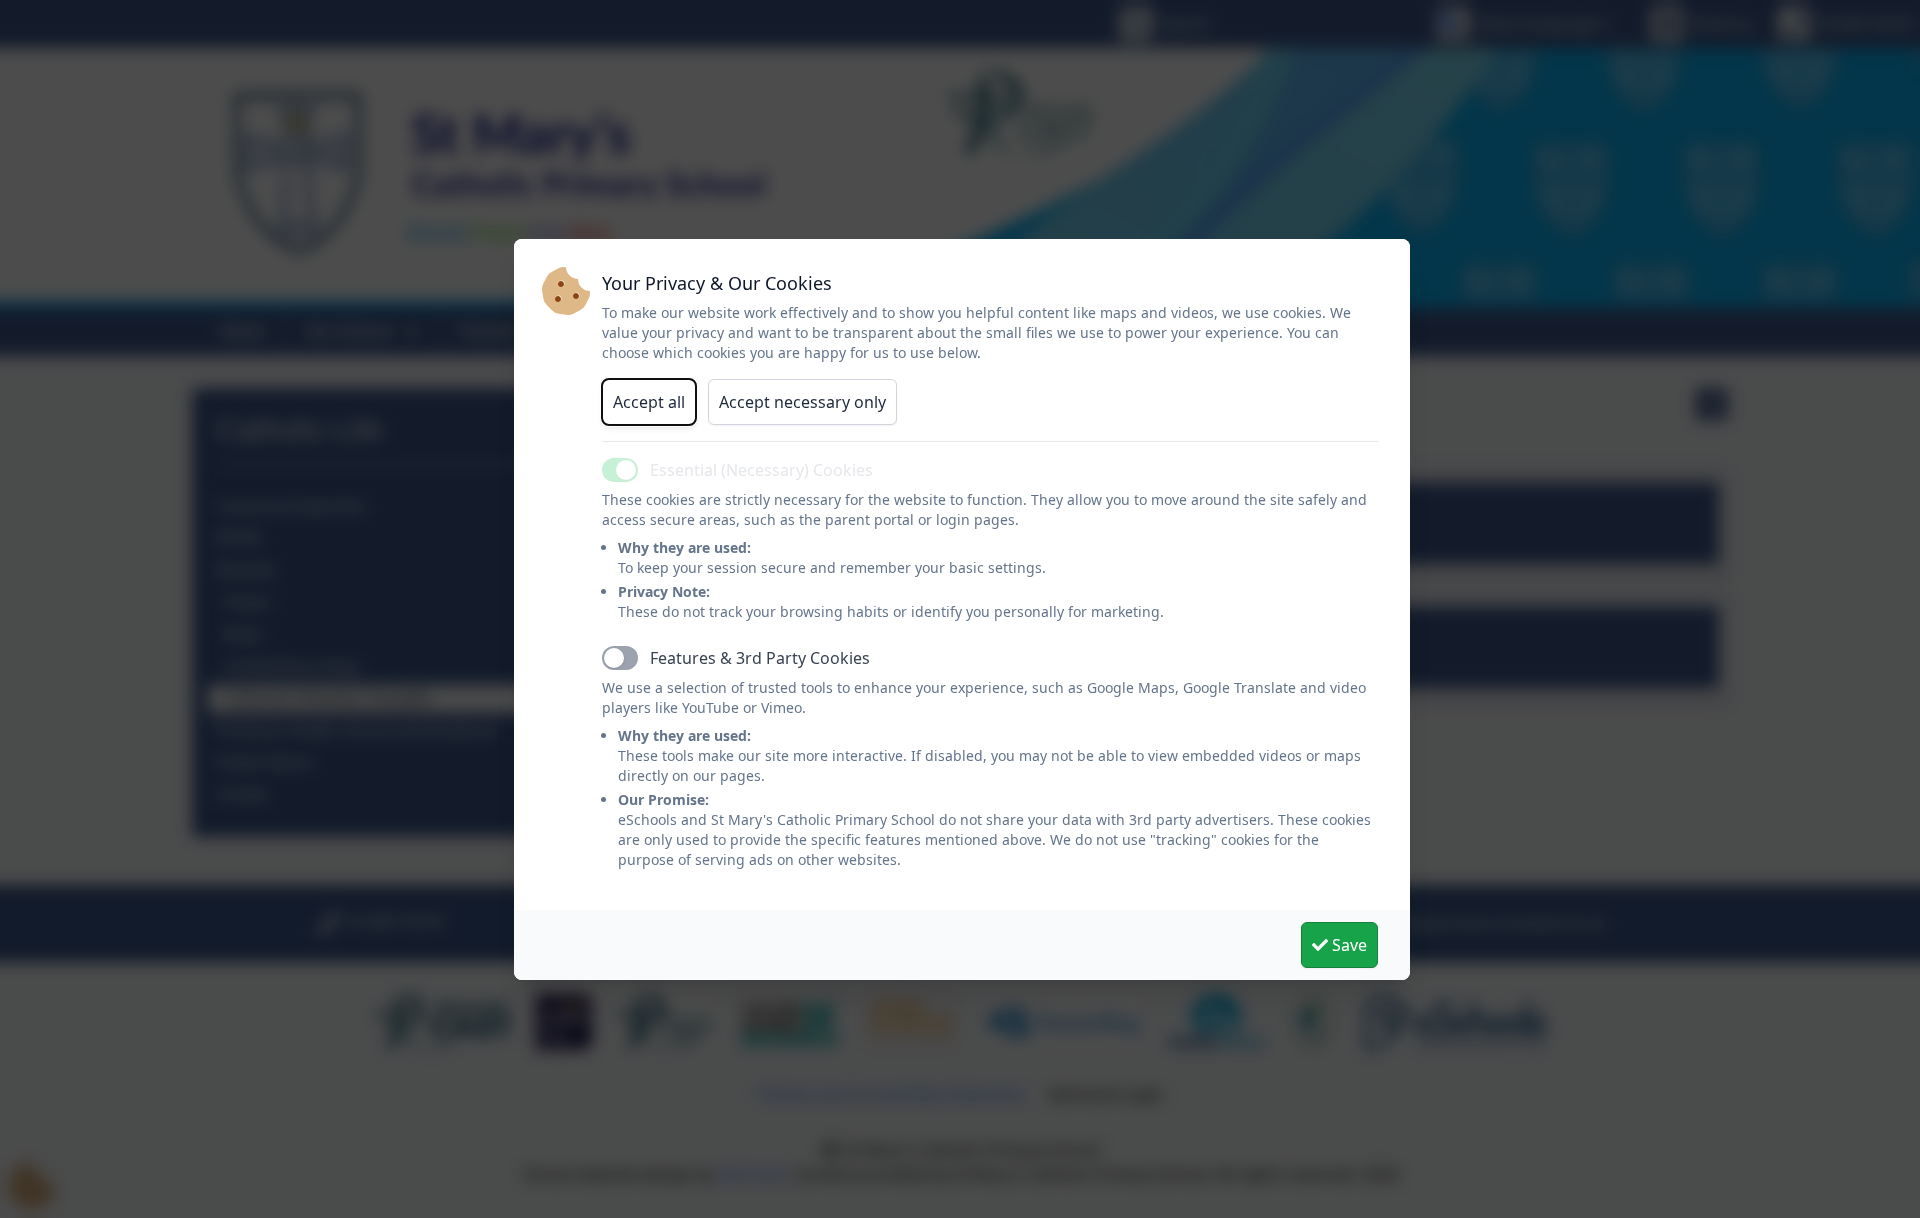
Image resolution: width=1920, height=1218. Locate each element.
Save (1347, 945)
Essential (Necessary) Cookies (761, 470)
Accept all (649, 402)
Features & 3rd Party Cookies (760, 658)
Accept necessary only (802, 402)
